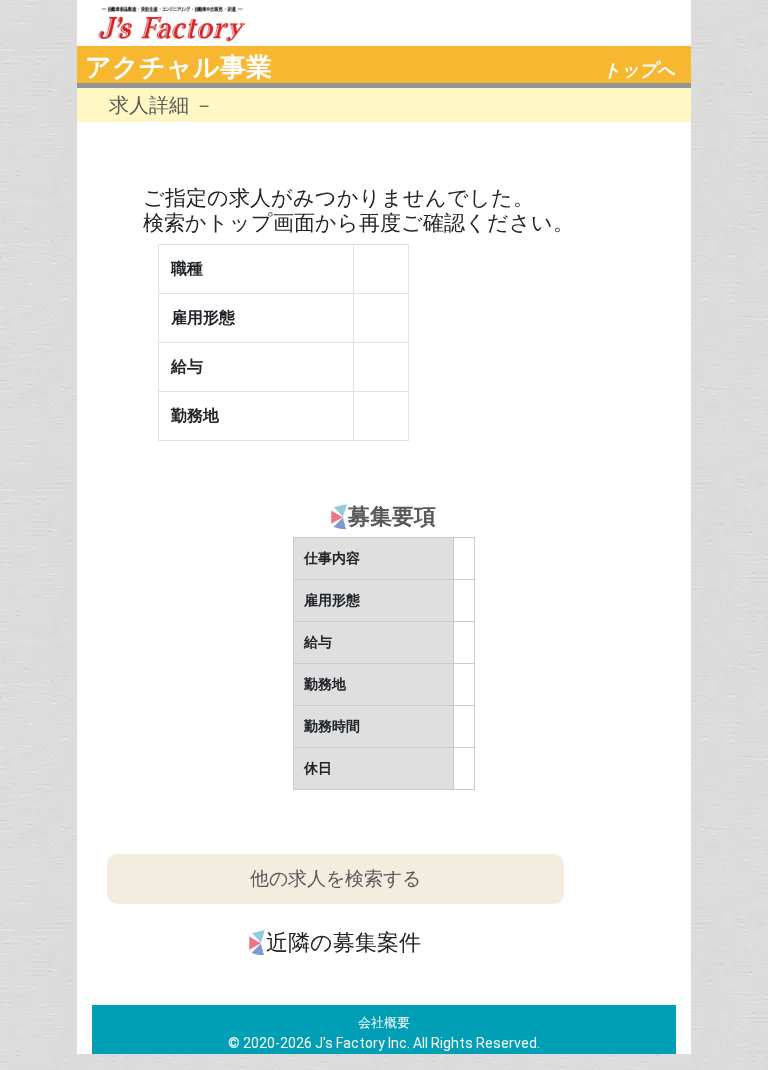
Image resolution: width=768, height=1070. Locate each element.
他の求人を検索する (335, 878)
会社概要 (384, 1022)
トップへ (639, 70)
